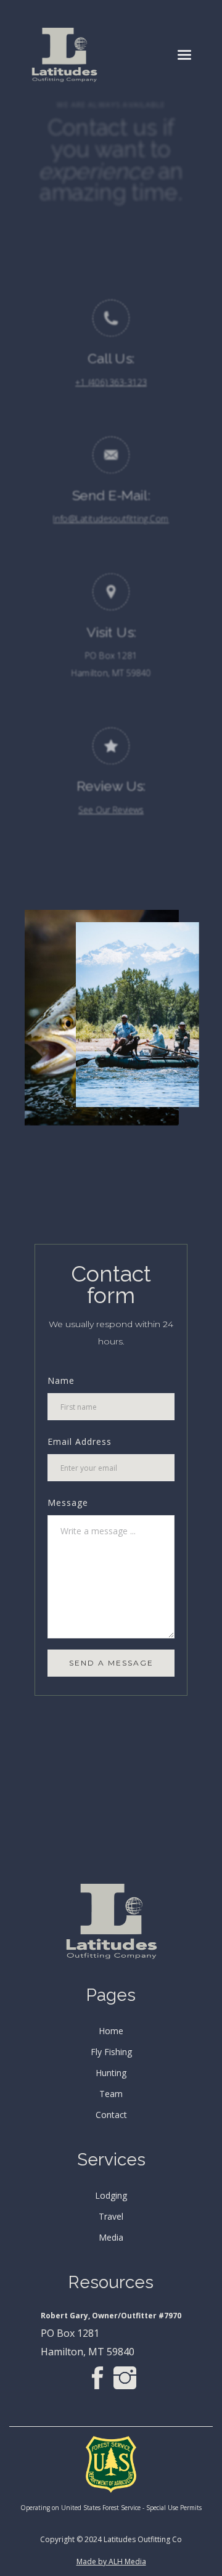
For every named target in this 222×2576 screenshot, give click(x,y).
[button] (184, 55)
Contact (111, 2115)
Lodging (111, 2196)
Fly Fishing (111, 2052)
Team (111, 2094)
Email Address (80, 1441)
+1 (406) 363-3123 (111, 382)
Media (111, 2238)
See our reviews (111, 810)
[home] (64, 55)
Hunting (111, 2073)
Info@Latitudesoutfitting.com (111, 519)
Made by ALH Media (111, 2562)
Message (68, 1503)
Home (111, 2031)
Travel (111, 2217)
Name (61, 1380)
